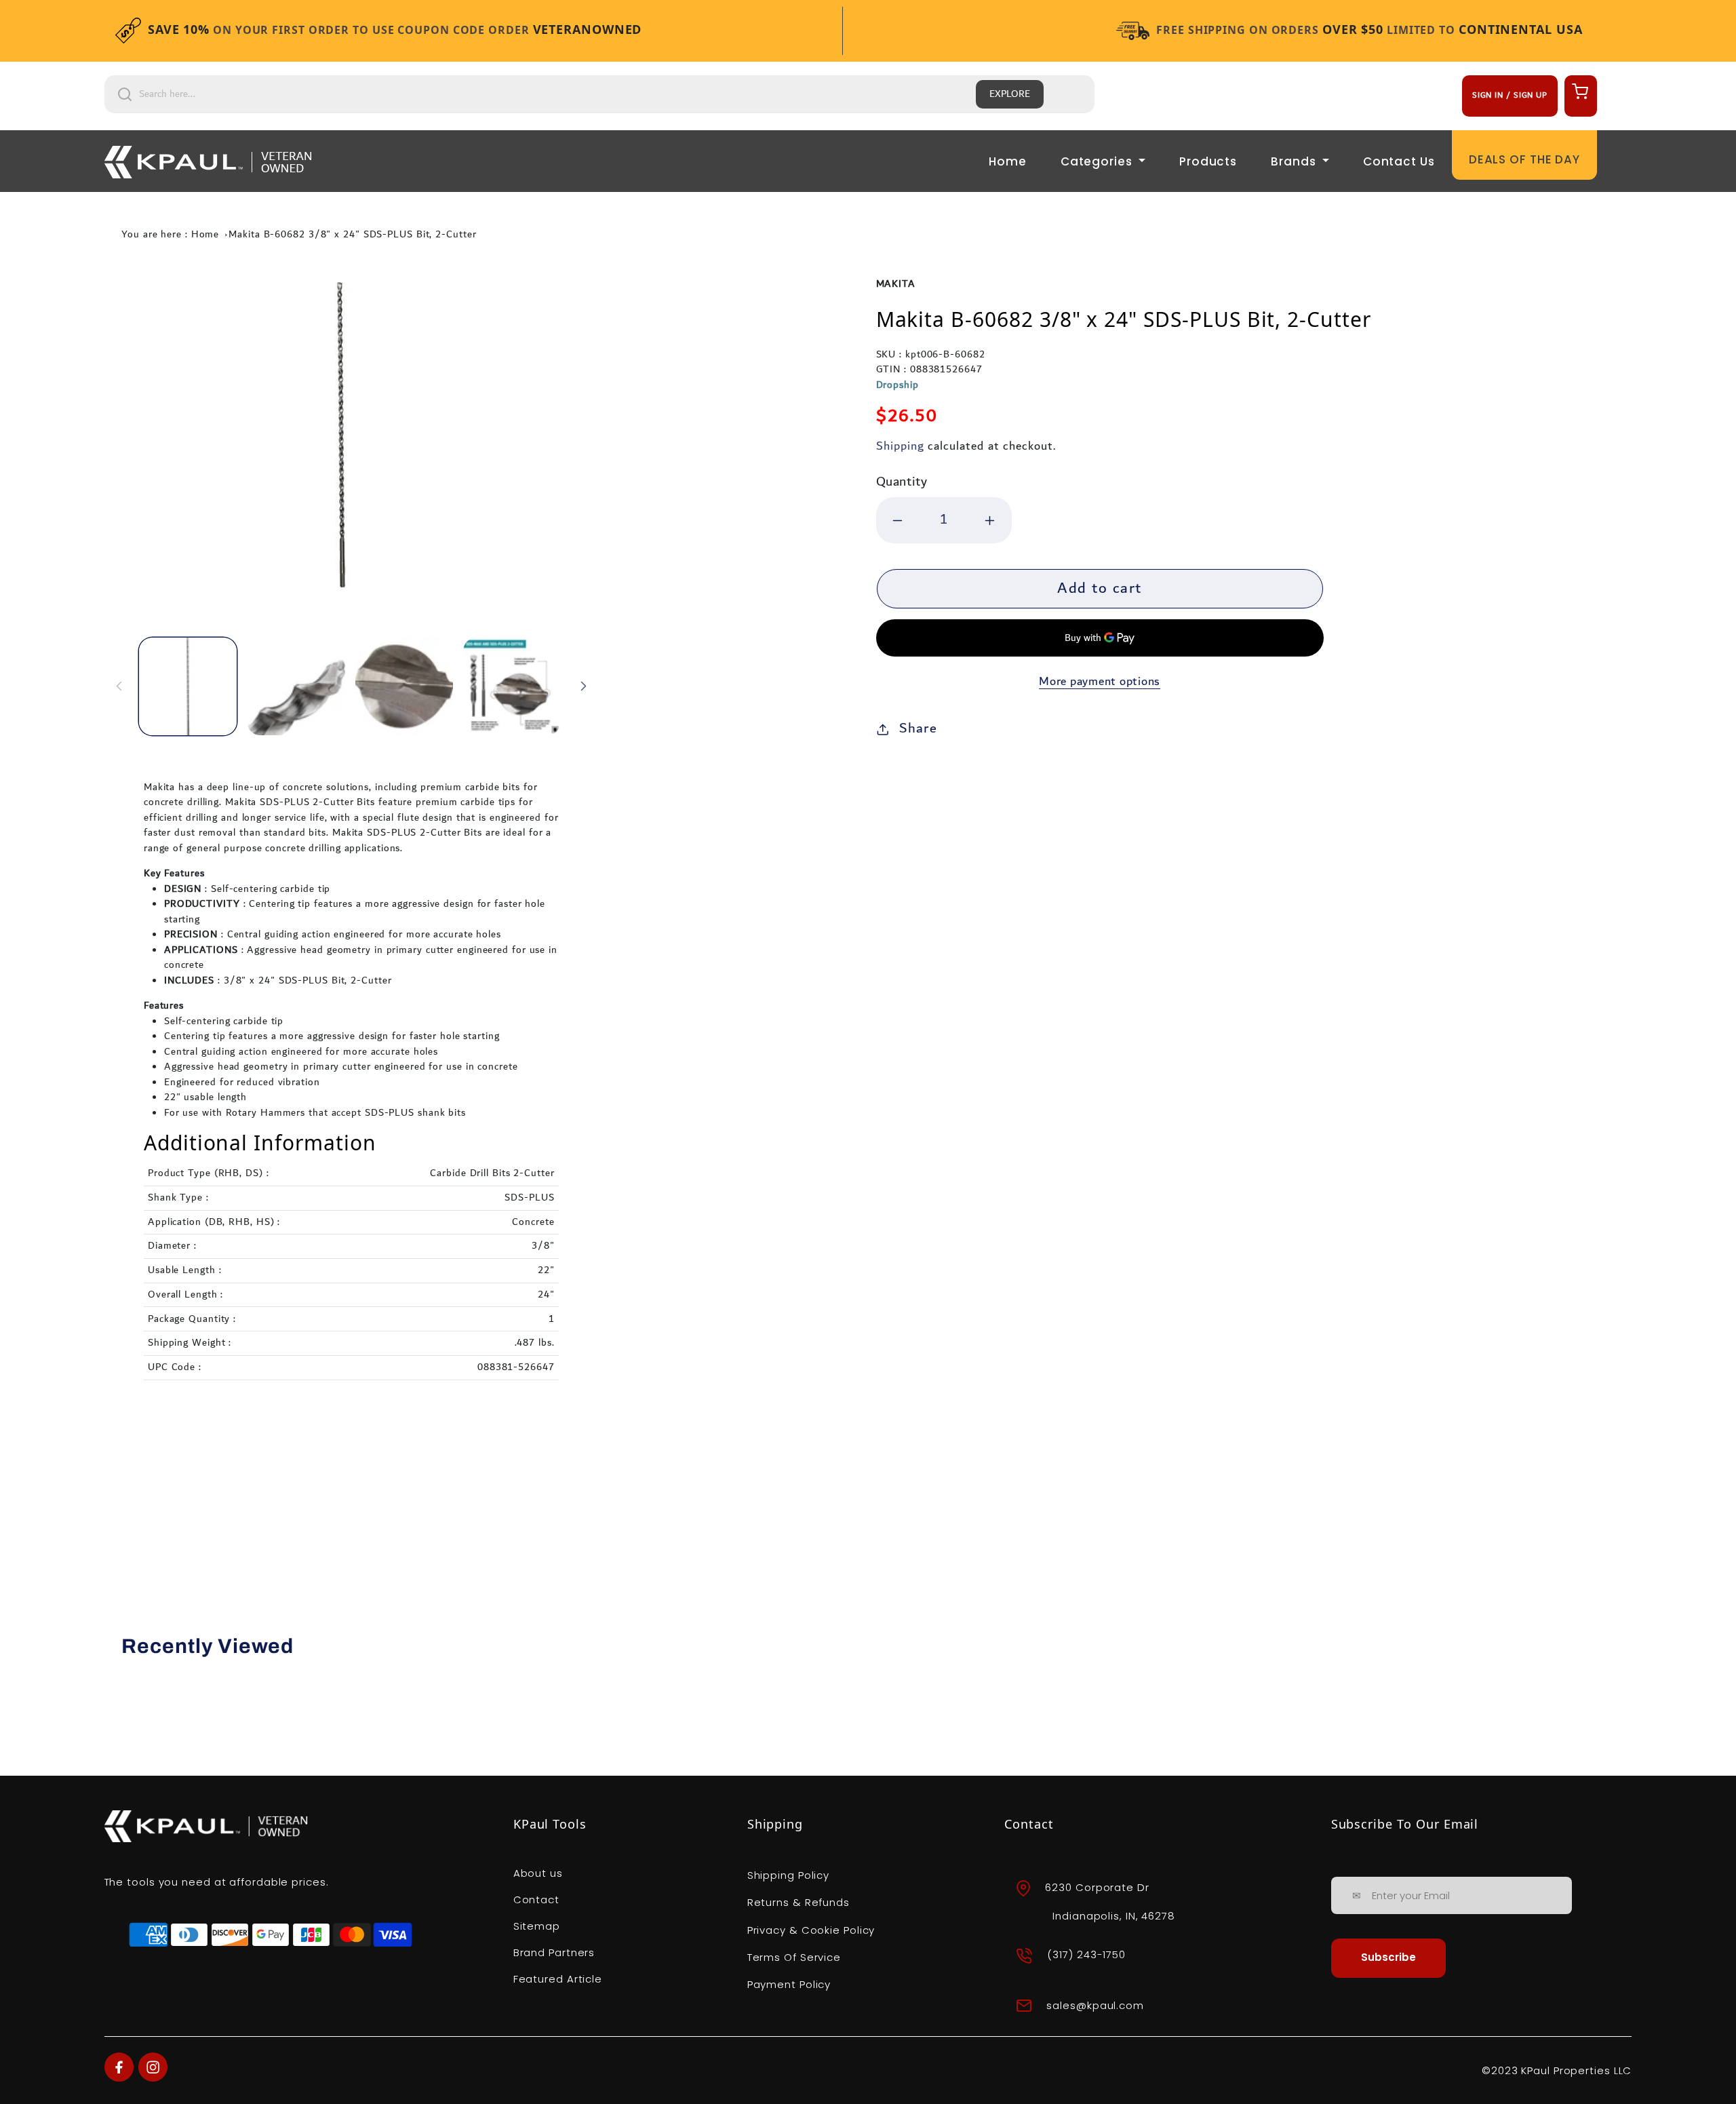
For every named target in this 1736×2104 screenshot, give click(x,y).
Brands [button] (1295, 161)
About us (538, 1873)
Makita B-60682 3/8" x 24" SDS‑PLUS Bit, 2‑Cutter (352, 235)
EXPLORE (1010, 94)
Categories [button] (1098, 161)
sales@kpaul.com (1095, 2005)
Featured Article (558, 1979)
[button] (1579, 91)
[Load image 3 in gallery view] (404, 686)
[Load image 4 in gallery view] (512, 686)
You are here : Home (170, 235)
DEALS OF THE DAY (1524, 159)
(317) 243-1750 (1086, 1955)
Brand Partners (554, 1952)
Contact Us (1399, 161)
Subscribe (1388, 1957)
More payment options (1100, 682)
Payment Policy (789, 1984)
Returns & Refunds (798, 1902)
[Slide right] (583, 686)
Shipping (900, 446)
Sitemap (537, 1926)
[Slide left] (119, 686)
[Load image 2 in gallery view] (296, 686)
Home (1008, 161)
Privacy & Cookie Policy (811, 1930)
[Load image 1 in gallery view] (188, 686)
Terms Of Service (794, 1957)
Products (1208, 161)
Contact (536, 1900)
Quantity (902, 482)
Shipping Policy (789, 1875)
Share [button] (918, 728)
